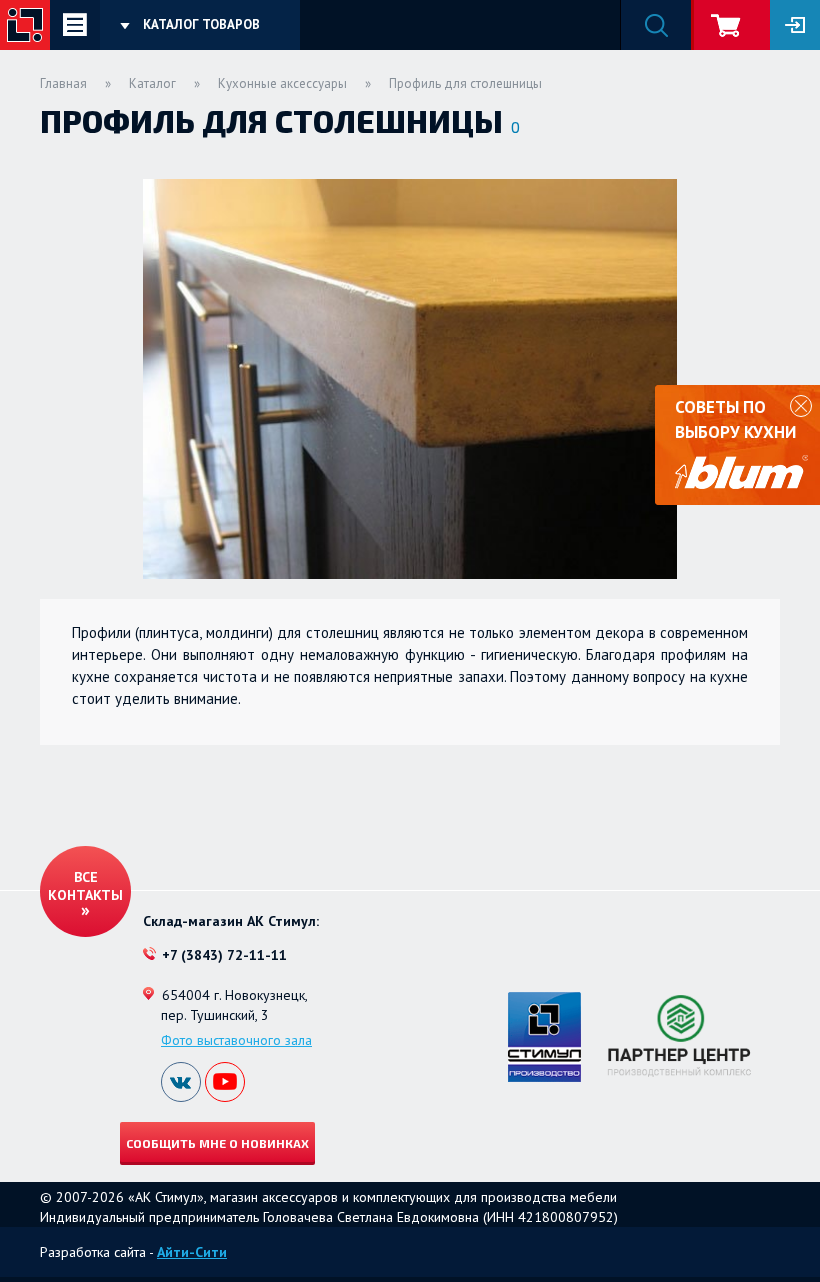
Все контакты (85, 886)
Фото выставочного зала (236, 1040)
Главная (63, 83)
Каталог (152, 83)
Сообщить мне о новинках (217, 1143)
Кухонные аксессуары (282, 83)
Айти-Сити (192, 1252)
